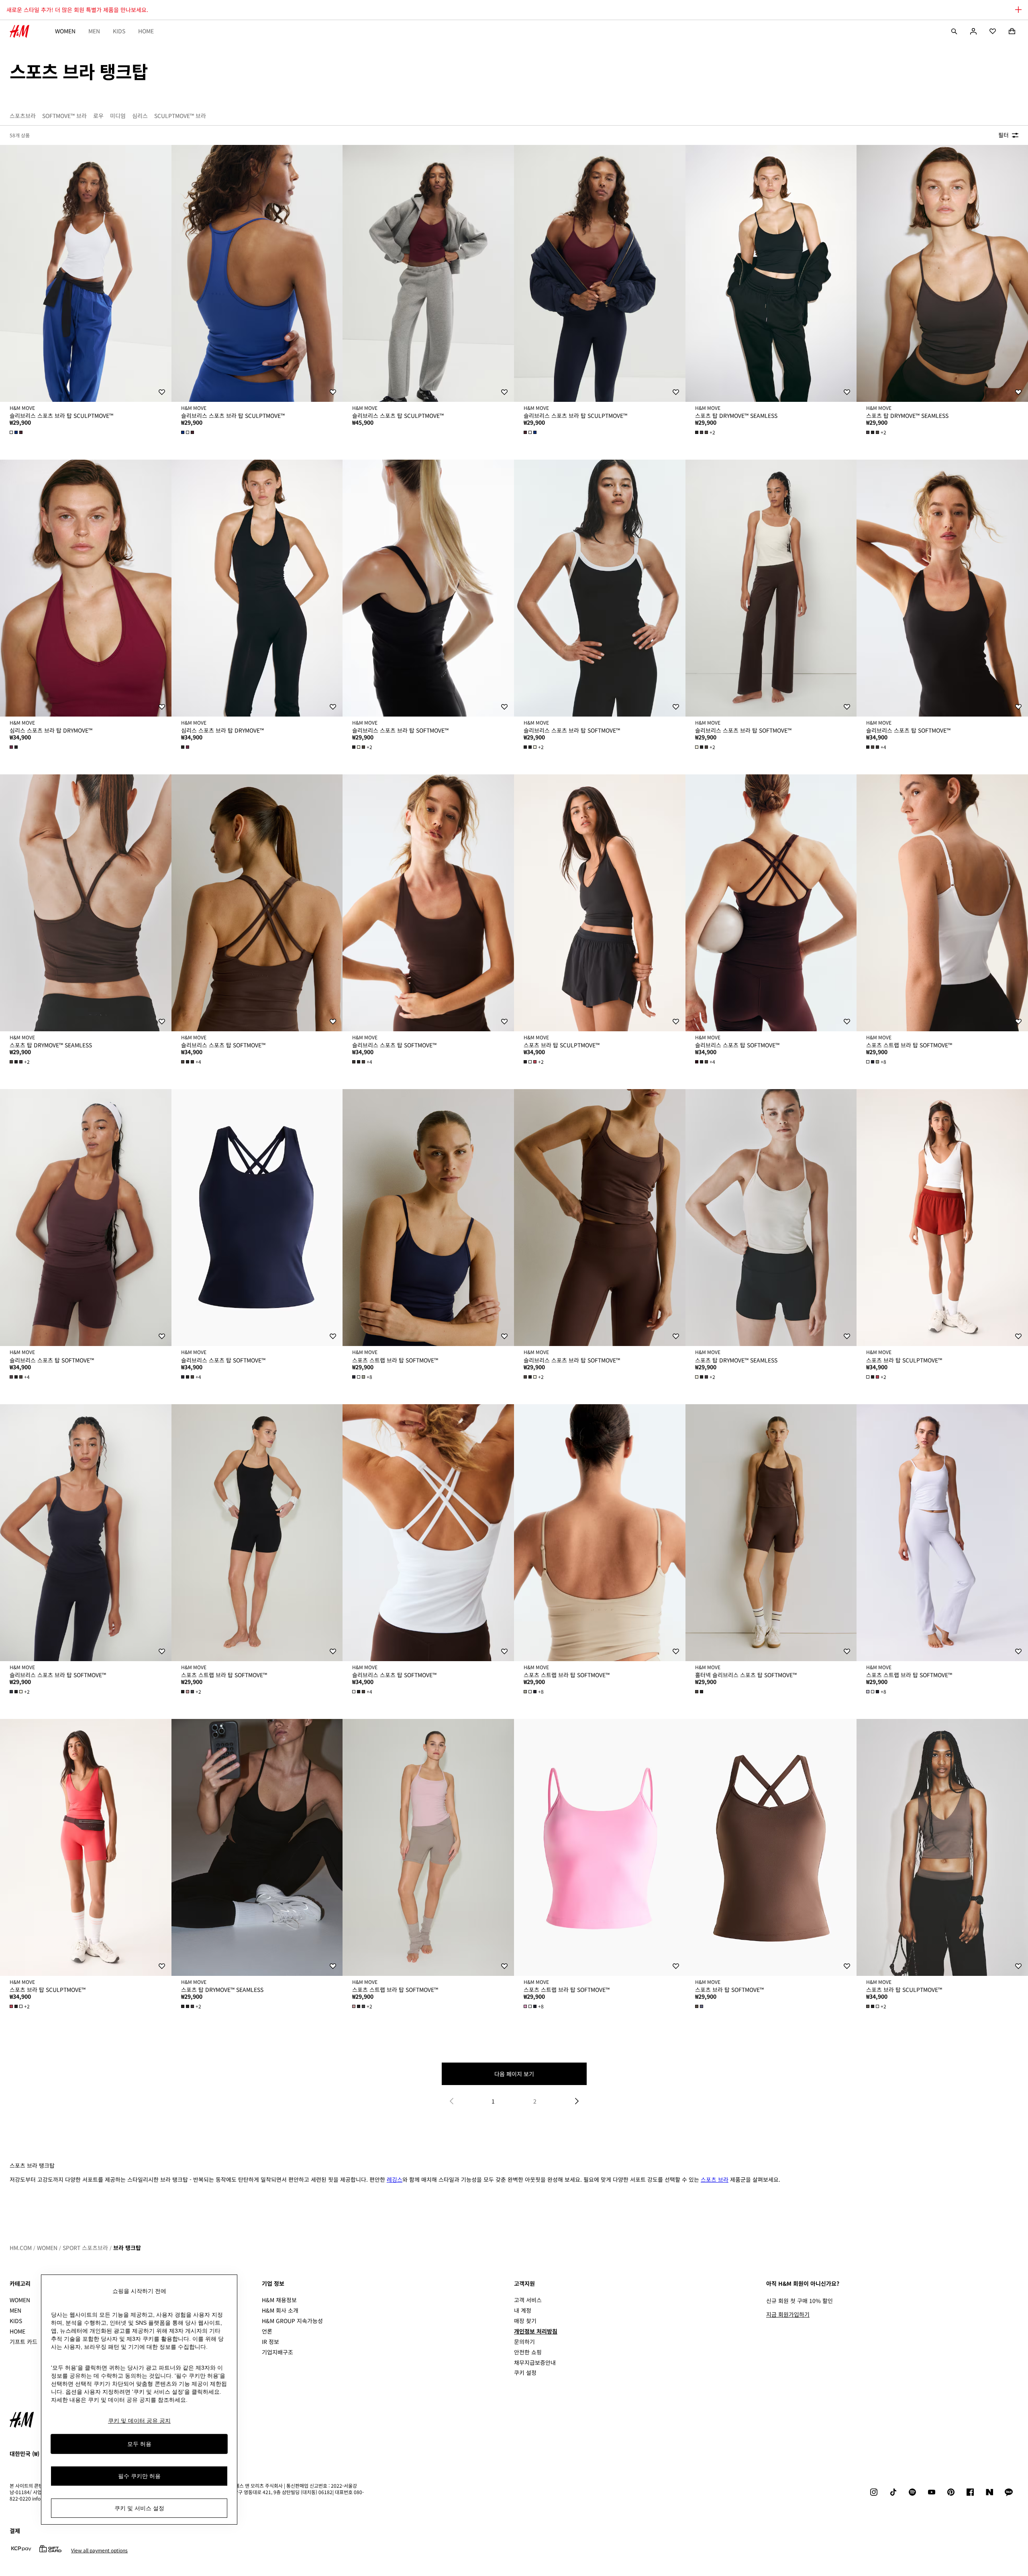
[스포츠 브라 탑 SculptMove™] (600, 903)
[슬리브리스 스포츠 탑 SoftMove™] (942, 588)
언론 (267, 2331)
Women (65, 31)
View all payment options (99, 2550)
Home (146, 31)
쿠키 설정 (525, 2373)
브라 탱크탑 (127, 2248)
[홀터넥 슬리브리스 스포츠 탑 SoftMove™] (771, 1533)
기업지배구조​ (277, 2352)
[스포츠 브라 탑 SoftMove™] (771, 1847)
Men (94, 31)
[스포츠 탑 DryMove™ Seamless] (771, 273)
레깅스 (395, 2179)
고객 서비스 (528, 2300)
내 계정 (523, 2310)
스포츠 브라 (715, 2179)
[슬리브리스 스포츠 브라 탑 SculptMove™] (86, 273)
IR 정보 (270, 2342)
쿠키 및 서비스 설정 (139, 2508)
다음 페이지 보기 (514, 2074)
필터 (1004, 135)
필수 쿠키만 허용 (139, 2476)
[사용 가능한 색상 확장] (17, 432)
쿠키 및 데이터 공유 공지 (139, 2421)
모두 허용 (139, 2444)
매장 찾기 (525, 2321)
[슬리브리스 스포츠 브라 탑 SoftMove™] (428, 588)
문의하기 (524, 2342)
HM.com (21, 2248)
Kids (119, 31)
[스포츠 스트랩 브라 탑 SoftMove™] (942, 903)
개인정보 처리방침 (536, 2331)
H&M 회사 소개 (280, 2310)
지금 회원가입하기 (788, 2314)
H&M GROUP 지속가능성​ (292, 2321)
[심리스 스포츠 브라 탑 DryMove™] (86, 588)
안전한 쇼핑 (528, 2352)
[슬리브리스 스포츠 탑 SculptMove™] (428, 273)
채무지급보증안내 (535, 2362)
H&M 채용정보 (279, 2300)
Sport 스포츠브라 (85, 2248)
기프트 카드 (23, 2342)
